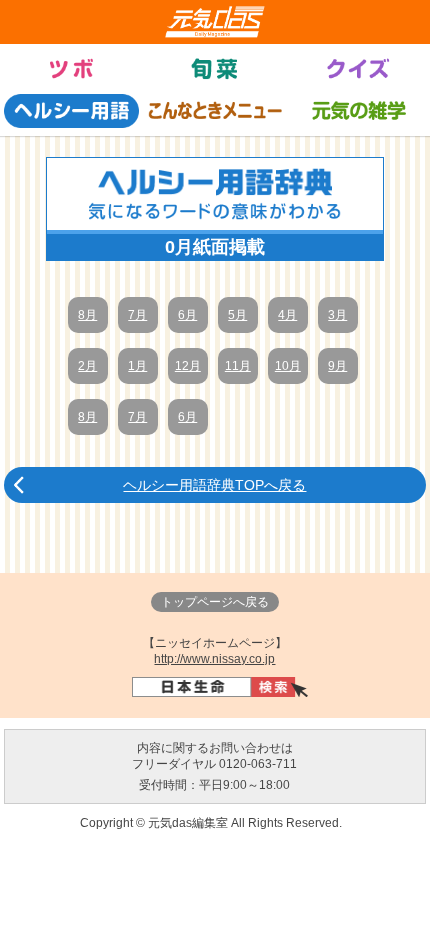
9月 (337, 366)
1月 (137, 366)
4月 (287, 315)
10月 (288, 366)
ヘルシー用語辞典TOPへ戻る (214, 485)
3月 (337, 315)
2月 (87, 366)
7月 (137, 315)
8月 (87, 315)
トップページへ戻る (215, 602)
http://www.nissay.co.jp (214, 659)
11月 (238, 366)
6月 (187, 315)
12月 (188, 366)
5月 (237, 315)
